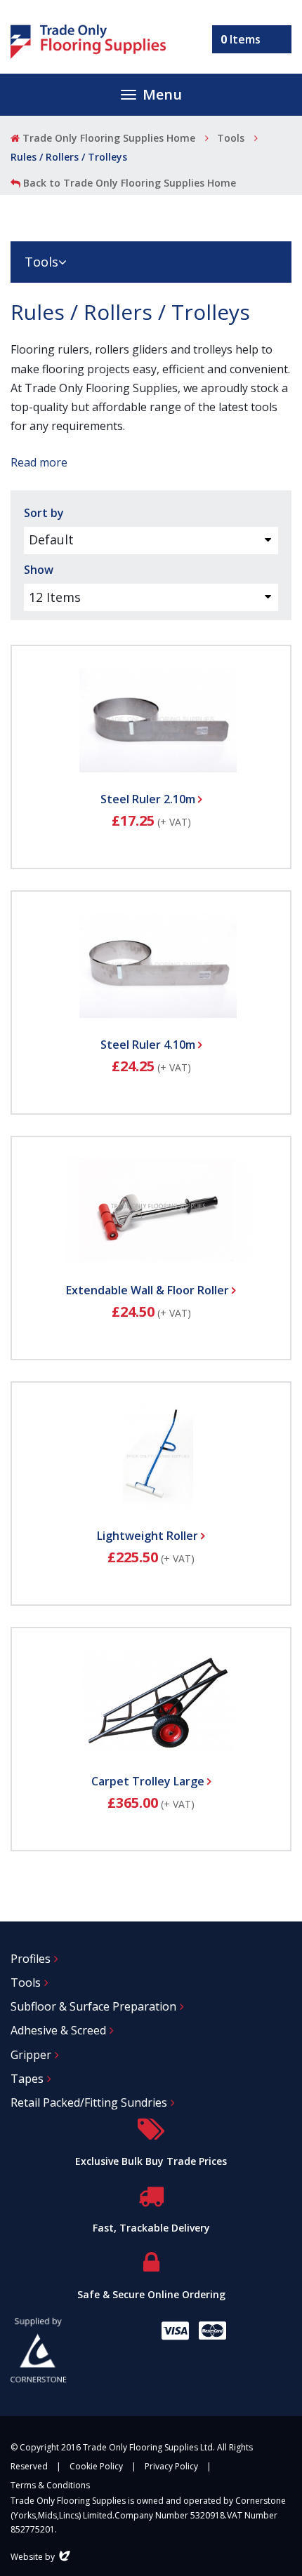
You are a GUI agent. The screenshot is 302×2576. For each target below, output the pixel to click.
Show (39, 570)
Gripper (31, 2055)
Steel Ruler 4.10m (149, 1045)
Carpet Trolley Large (149, 1781)
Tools (231, 138)
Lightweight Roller (149, 1536)
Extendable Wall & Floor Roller (149, 1290)
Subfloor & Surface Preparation (93, 2006)
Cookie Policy (96, 2466)
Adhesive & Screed (58, 2030)
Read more (39, 462)
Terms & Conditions (50, 2485)
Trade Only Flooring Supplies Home (107, 138)
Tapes (27, 2079)
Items (241, 39)
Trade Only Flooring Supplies (88, 42)
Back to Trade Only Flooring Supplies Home (128, 183)
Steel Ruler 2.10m (149, 799)
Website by (42, 2557)
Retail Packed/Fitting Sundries (89, 2102)
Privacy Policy (171, 2466)
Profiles (31, 1959)
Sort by (44, 513)
